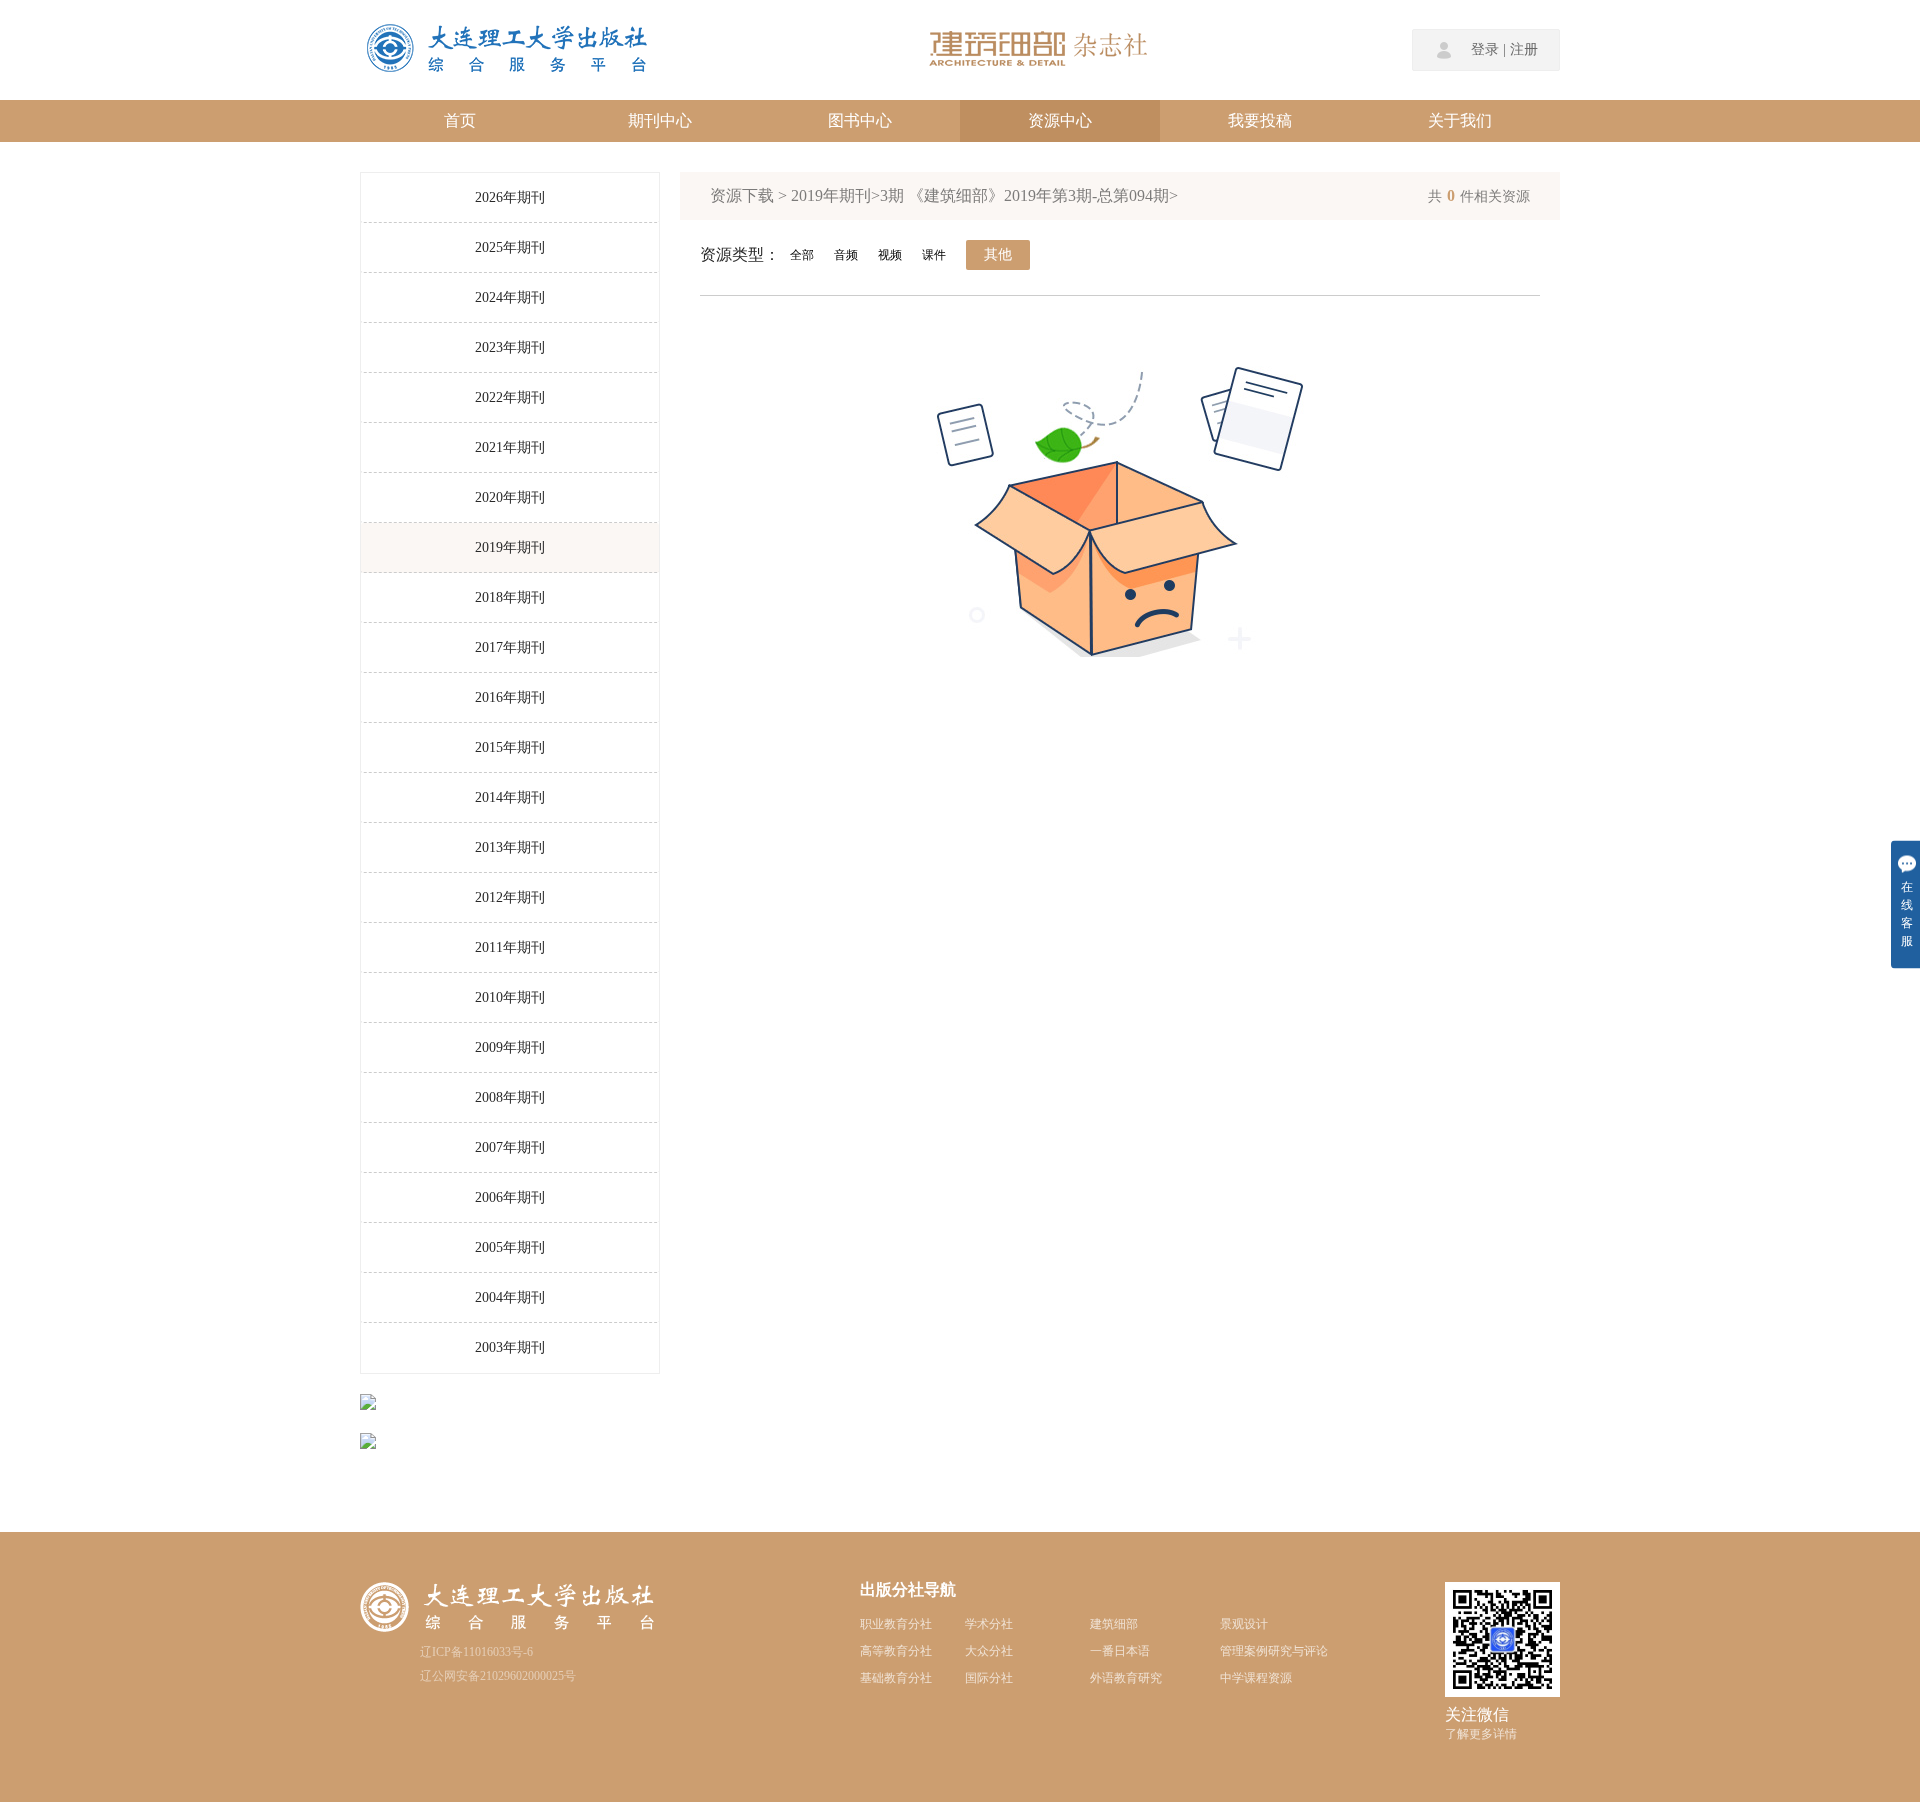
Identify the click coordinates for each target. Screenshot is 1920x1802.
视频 (890, 255)
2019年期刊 (510, 547)
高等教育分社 (896, 1651)
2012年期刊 (510, 897)
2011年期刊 (510, 947)
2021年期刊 (510, 447)
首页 (460, 120)
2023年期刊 (510, 347)
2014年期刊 (510, 797)
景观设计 (1244, 1624)
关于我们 (1460, 120)
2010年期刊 (510, 997)
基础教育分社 (896, 1678)
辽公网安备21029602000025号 (498, 1676)
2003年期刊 (510, 1347)
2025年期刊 (510, 247)
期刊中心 (660, 120)
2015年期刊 (510, 747)
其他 (998, 254)
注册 (1524, 50)
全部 (802, 255)
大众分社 (989, 1651)
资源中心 (1060, 120)
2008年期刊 (510, 1097)
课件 (934, 255)
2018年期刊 (510, 597)
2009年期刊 (510, 1047)
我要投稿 (1260, 120)
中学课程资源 (1256, 1678)
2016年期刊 (510, 697)
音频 (846, 255)
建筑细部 (1114, 1624)
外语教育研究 (1126, 1678)
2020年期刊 (510, 497)
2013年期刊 (510, 847)
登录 (1485, 50)
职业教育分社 (896, 1624)
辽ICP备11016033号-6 (476, 1652)
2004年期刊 (510, 1297)
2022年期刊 (510, 397)
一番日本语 (1120, 1651)
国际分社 (989, 1678)
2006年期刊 (510, 1197)
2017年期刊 (510, 647)
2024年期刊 (510, 297)
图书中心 (860, 120)
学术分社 (989, 1624)
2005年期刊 (510, 1247)
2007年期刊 (510, 1147)
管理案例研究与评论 (1274, 1651)
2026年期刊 (510, 197)
